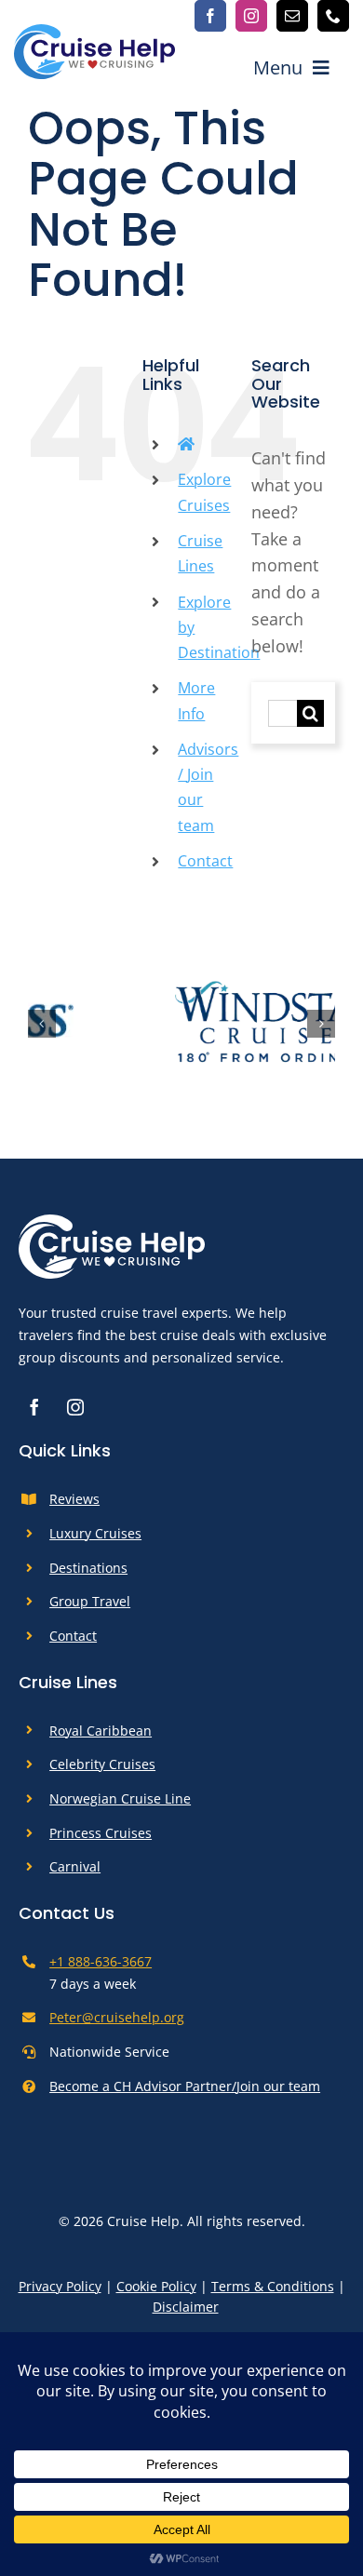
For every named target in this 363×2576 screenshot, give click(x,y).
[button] (42, 1028)
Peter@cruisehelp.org (117, 2026)
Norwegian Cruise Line (120, 1807)
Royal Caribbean (101, 1739)
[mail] (292, 16)
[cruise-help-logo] (94, 33)
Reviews (74, 1508)
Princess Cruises (101, 1841)
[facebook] (210, 16)
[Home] (186, 444)
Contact (205, 861)
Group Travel (90, 1610)
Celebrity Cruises (102, 1773)
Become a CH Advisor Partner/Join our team (185, 2094)
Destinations (88, 1576)
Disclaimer (186, 2316)
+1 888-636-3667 (101, 1970)
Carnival (75, 1876)
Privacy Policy (60, 2294)
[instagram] (251, 16)
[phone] (333, 16)
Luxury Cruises (95, 1542)
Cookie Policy (156, 2294)
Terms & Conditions (273, 2294)
